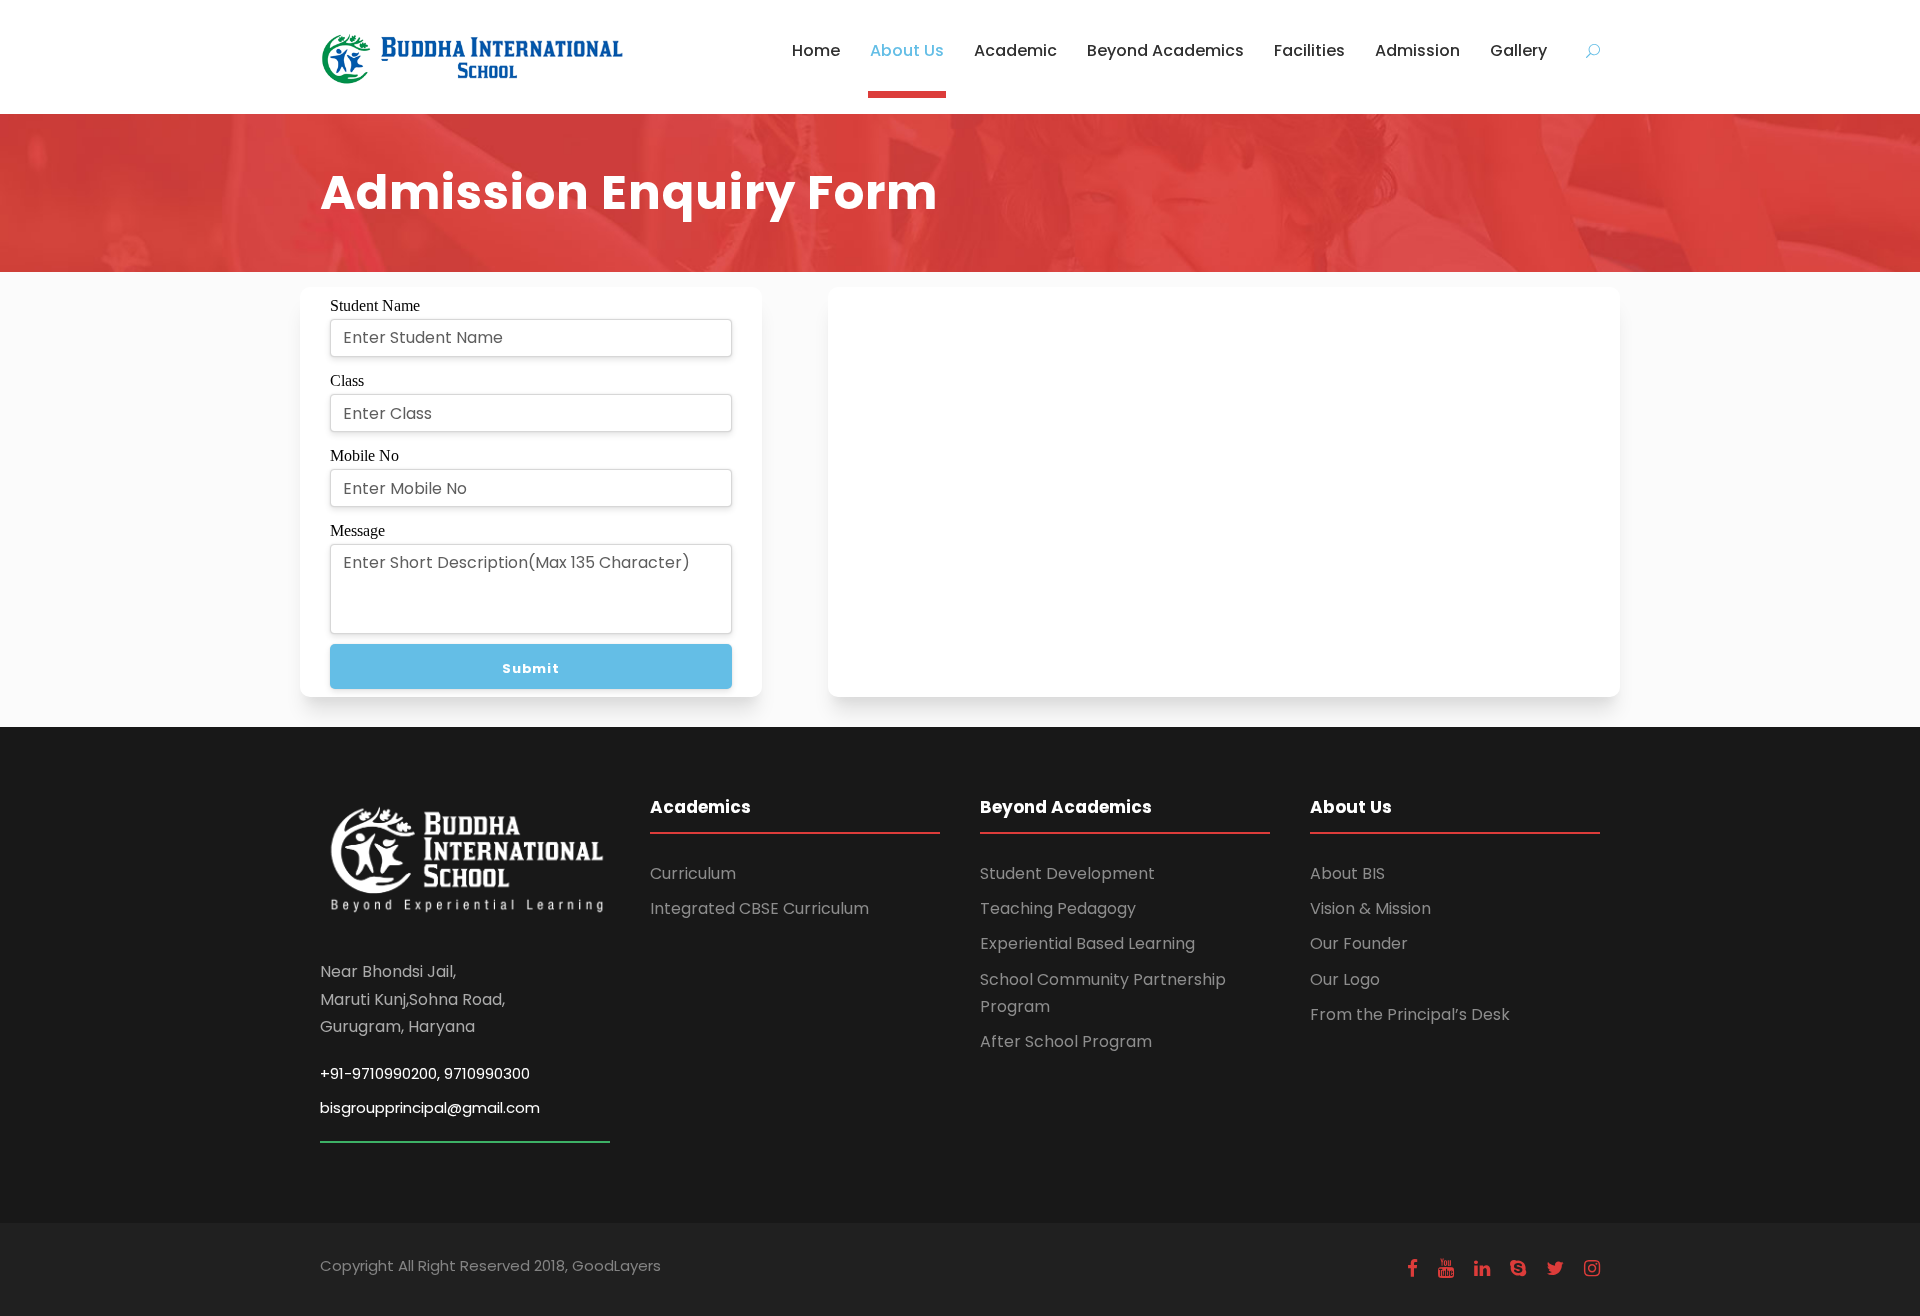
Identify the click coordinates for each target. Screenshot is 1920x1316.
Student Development (1067, 873)
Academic (1015, 50)
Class (347, 380)
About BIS (1347, 873)
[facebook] (1412, 1268)
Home (816, 50)
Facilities (1309, 50)
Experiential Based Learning (1087, 943)
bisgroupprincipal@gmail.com (430, 1107)
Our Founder (1359, 943)
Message (357, 530)
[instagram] (1592, 1268)
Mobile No (364, 455)
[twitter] (1555, 1268)
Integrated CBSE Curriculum (759, 908)
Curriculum (693, 873)
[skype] (1518, 1268)
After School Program (1066, 1041)
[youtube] (1446, 1268)
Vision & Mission (1370, 908)
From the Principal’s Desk (1410, 1014)
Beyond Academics (1165, 50)
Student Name (375, 305)
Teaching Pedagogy (1058, 908)
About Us (907, 50)
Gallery (1518, 50)
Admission (1417, 50)
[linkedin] (1482, 1268)
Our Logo (1345, 979)
